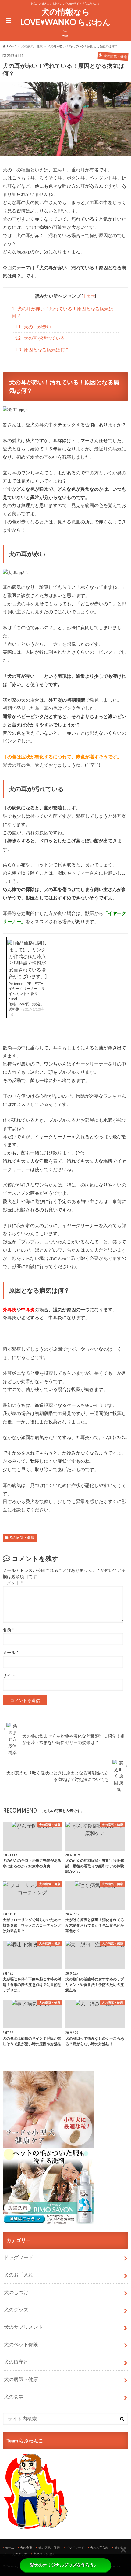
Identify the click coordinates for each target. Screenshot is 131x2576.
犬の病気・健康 (22, 1538)
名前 (8, 1630)
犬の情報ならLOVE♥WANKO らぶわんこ (65, 22)
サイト (9, 1675)
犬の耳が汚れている (40, 338)
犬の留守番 (16, 2362)
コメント (13, 1583)
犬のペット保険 (21, 2344)
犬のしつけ (16, 2292)
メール (11, 1653)
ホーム (9, 2548)
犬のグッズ (16, 2309)
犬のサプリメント (23, 2327)
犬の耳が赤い (33, 327)
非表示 (89, 296)
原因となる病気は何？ (42, 350)
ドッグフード (19, 2257)
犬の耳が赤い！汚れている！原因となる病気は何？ (63, 312)
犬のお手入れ (19, 2275)
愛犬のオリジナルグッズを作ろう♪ (63, 2565)
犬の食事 (14, 2396)
